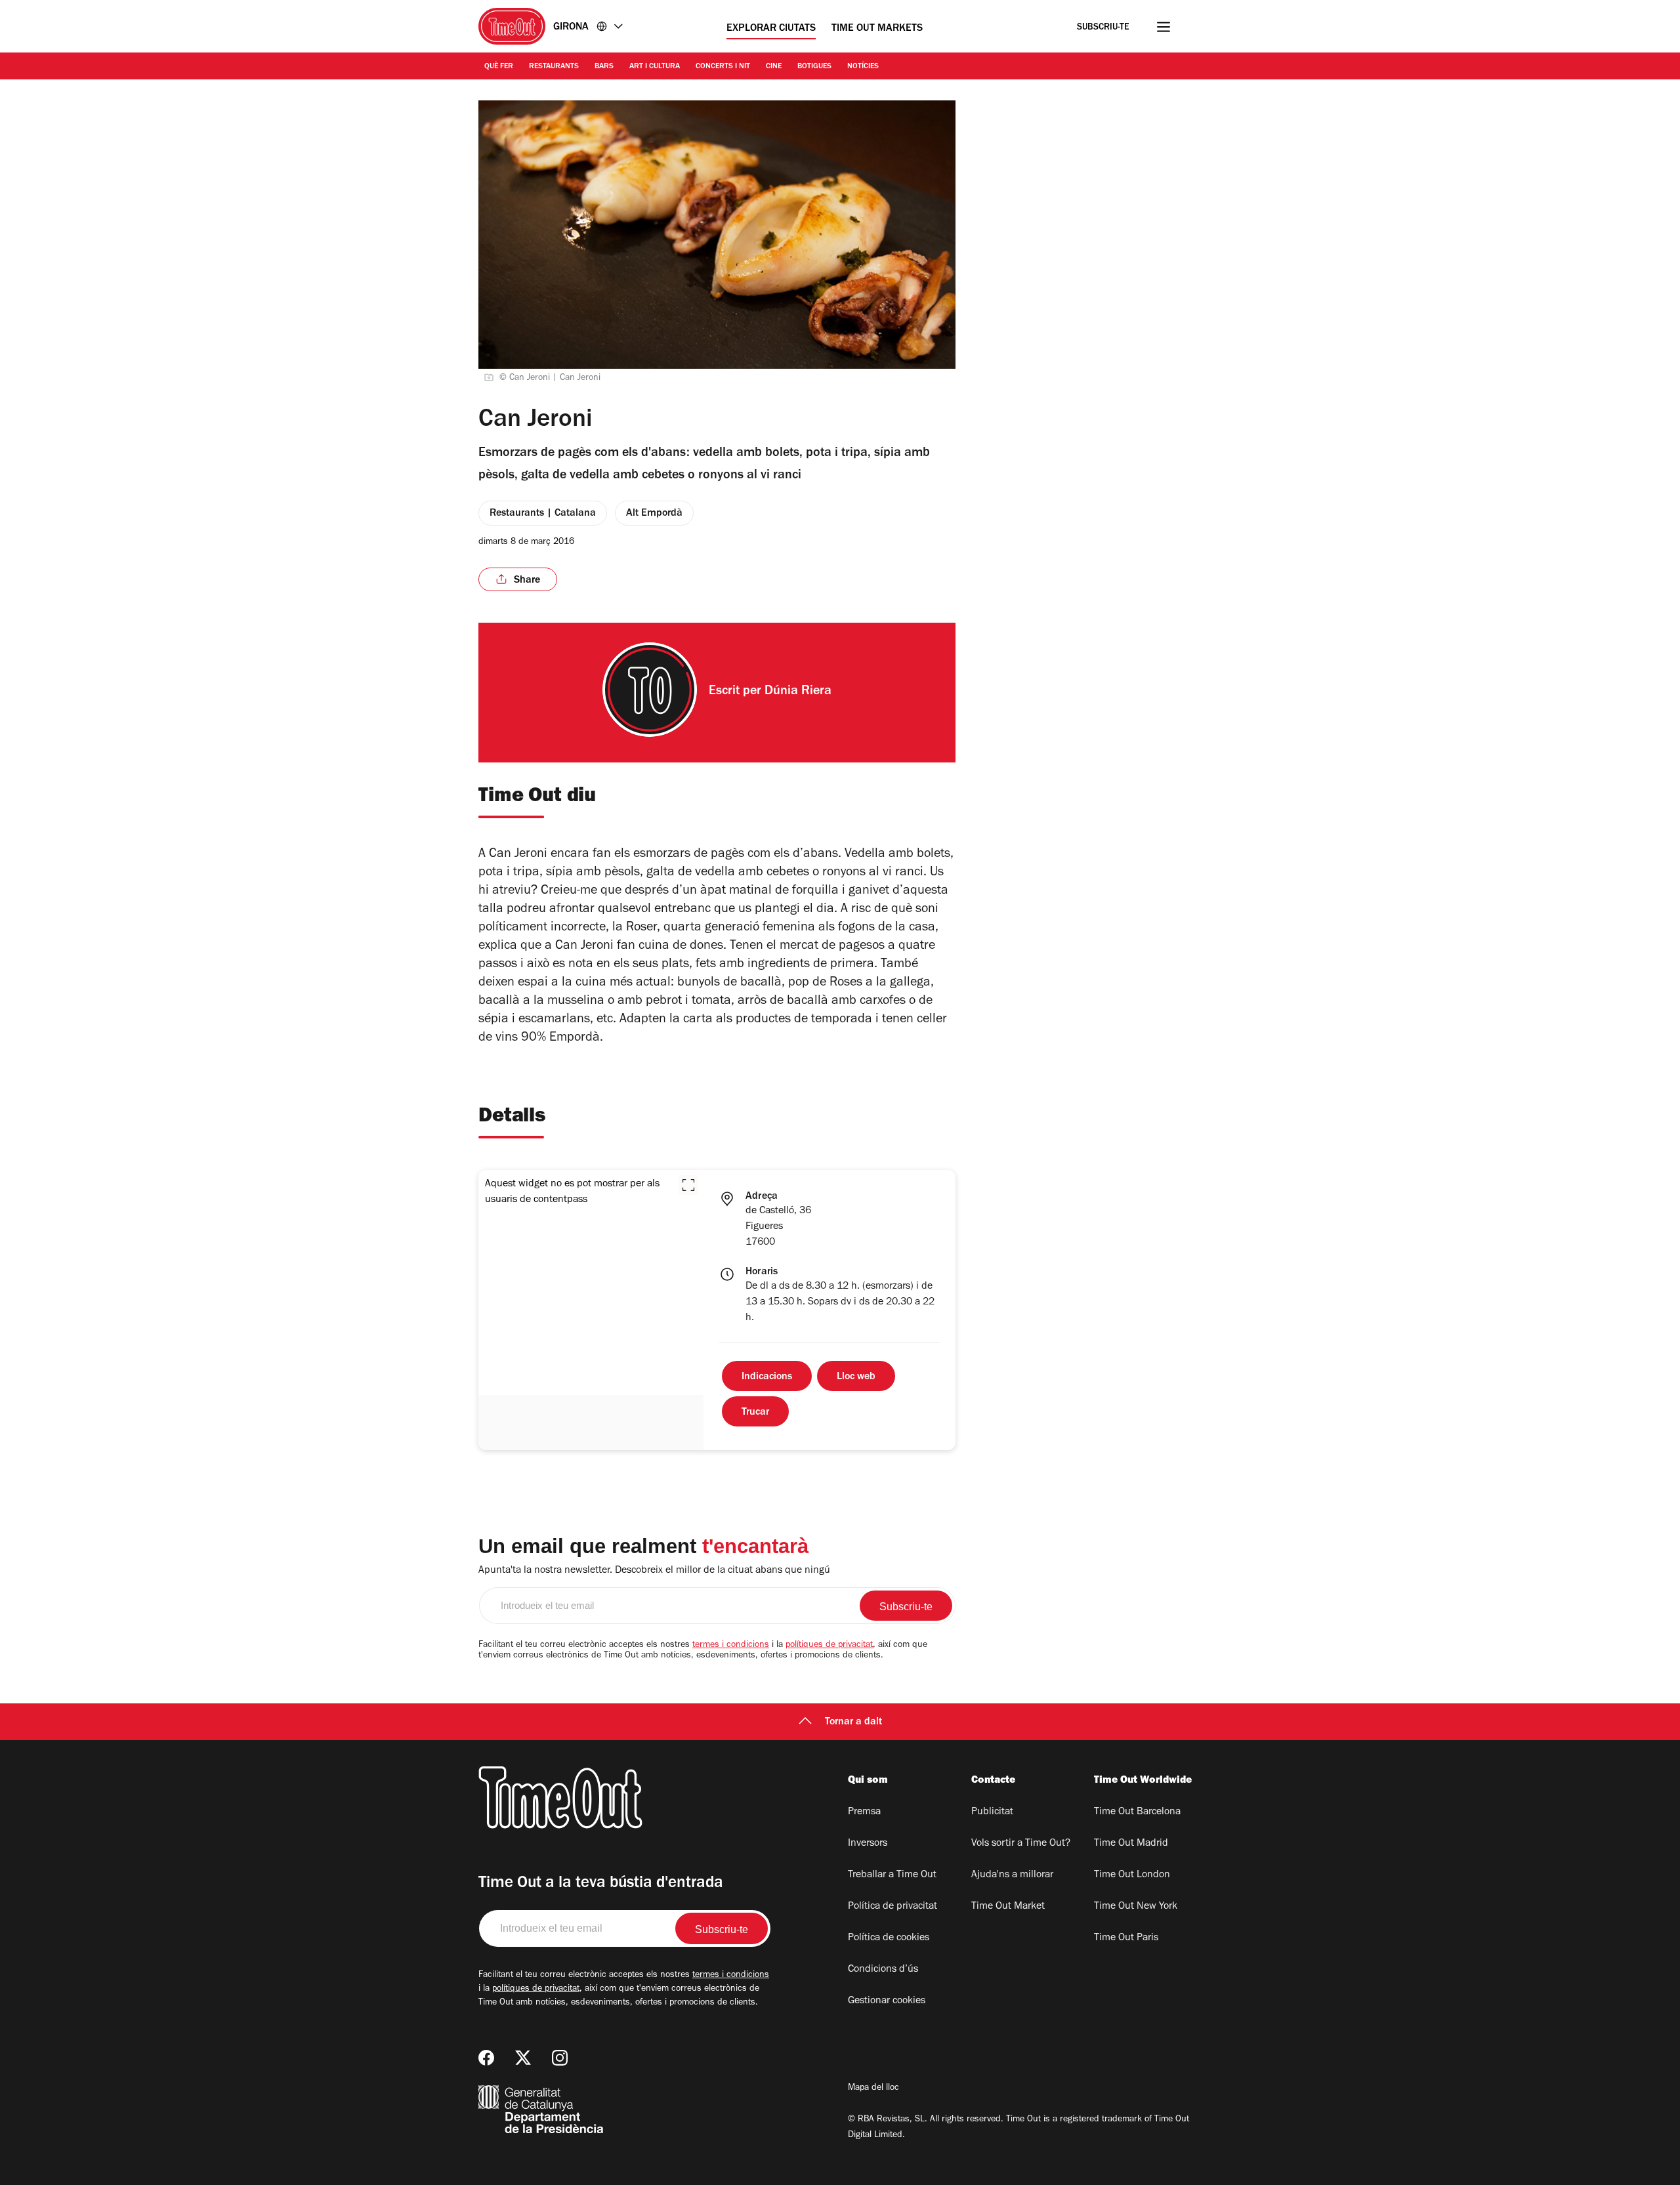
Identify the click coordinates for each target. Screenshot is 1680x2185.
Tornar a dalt (853, 1722)
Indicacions (767, 1377)
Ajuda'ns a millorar (1012, 1875)
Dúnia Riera (798, 692)
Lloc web (856, 1377)
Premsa (864, 1812)
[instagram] (560, 2058)
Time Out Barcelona (1137, 1812)
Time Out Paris (1126, 1938)
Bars (604, 67)
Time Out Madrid (1131, 1844)
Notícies (863, 67)
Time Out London (1132, 1875)
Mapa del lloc (873, 2089)
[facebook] (486, 2058)
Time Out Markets (877, 29)
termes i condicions (731, 1646)
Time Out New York (1136, 1907)
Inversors (868, 1844)
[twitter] (523, 2058)
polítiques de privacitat (829, 1646)
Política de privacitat (892, 1907)
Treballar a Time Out (892, 1875)
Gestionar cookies (887, 2001)
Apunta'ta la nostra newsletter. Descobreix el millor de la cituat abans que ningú (654, 1571)
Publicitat (992, 1812)
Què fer (499, 67)
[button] (688, 1185)
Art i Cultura (655, 67)
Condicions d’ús (883, 1970)
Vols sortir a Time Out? (1021, 1844)
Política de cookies (889, 1938)
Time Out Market (1008, 1907)
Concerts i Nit (723, 67)
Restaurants (554, 67)
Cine (774, 67)
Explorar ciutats (771, 29)
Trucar (755, 1413)
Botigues (814, 67)
